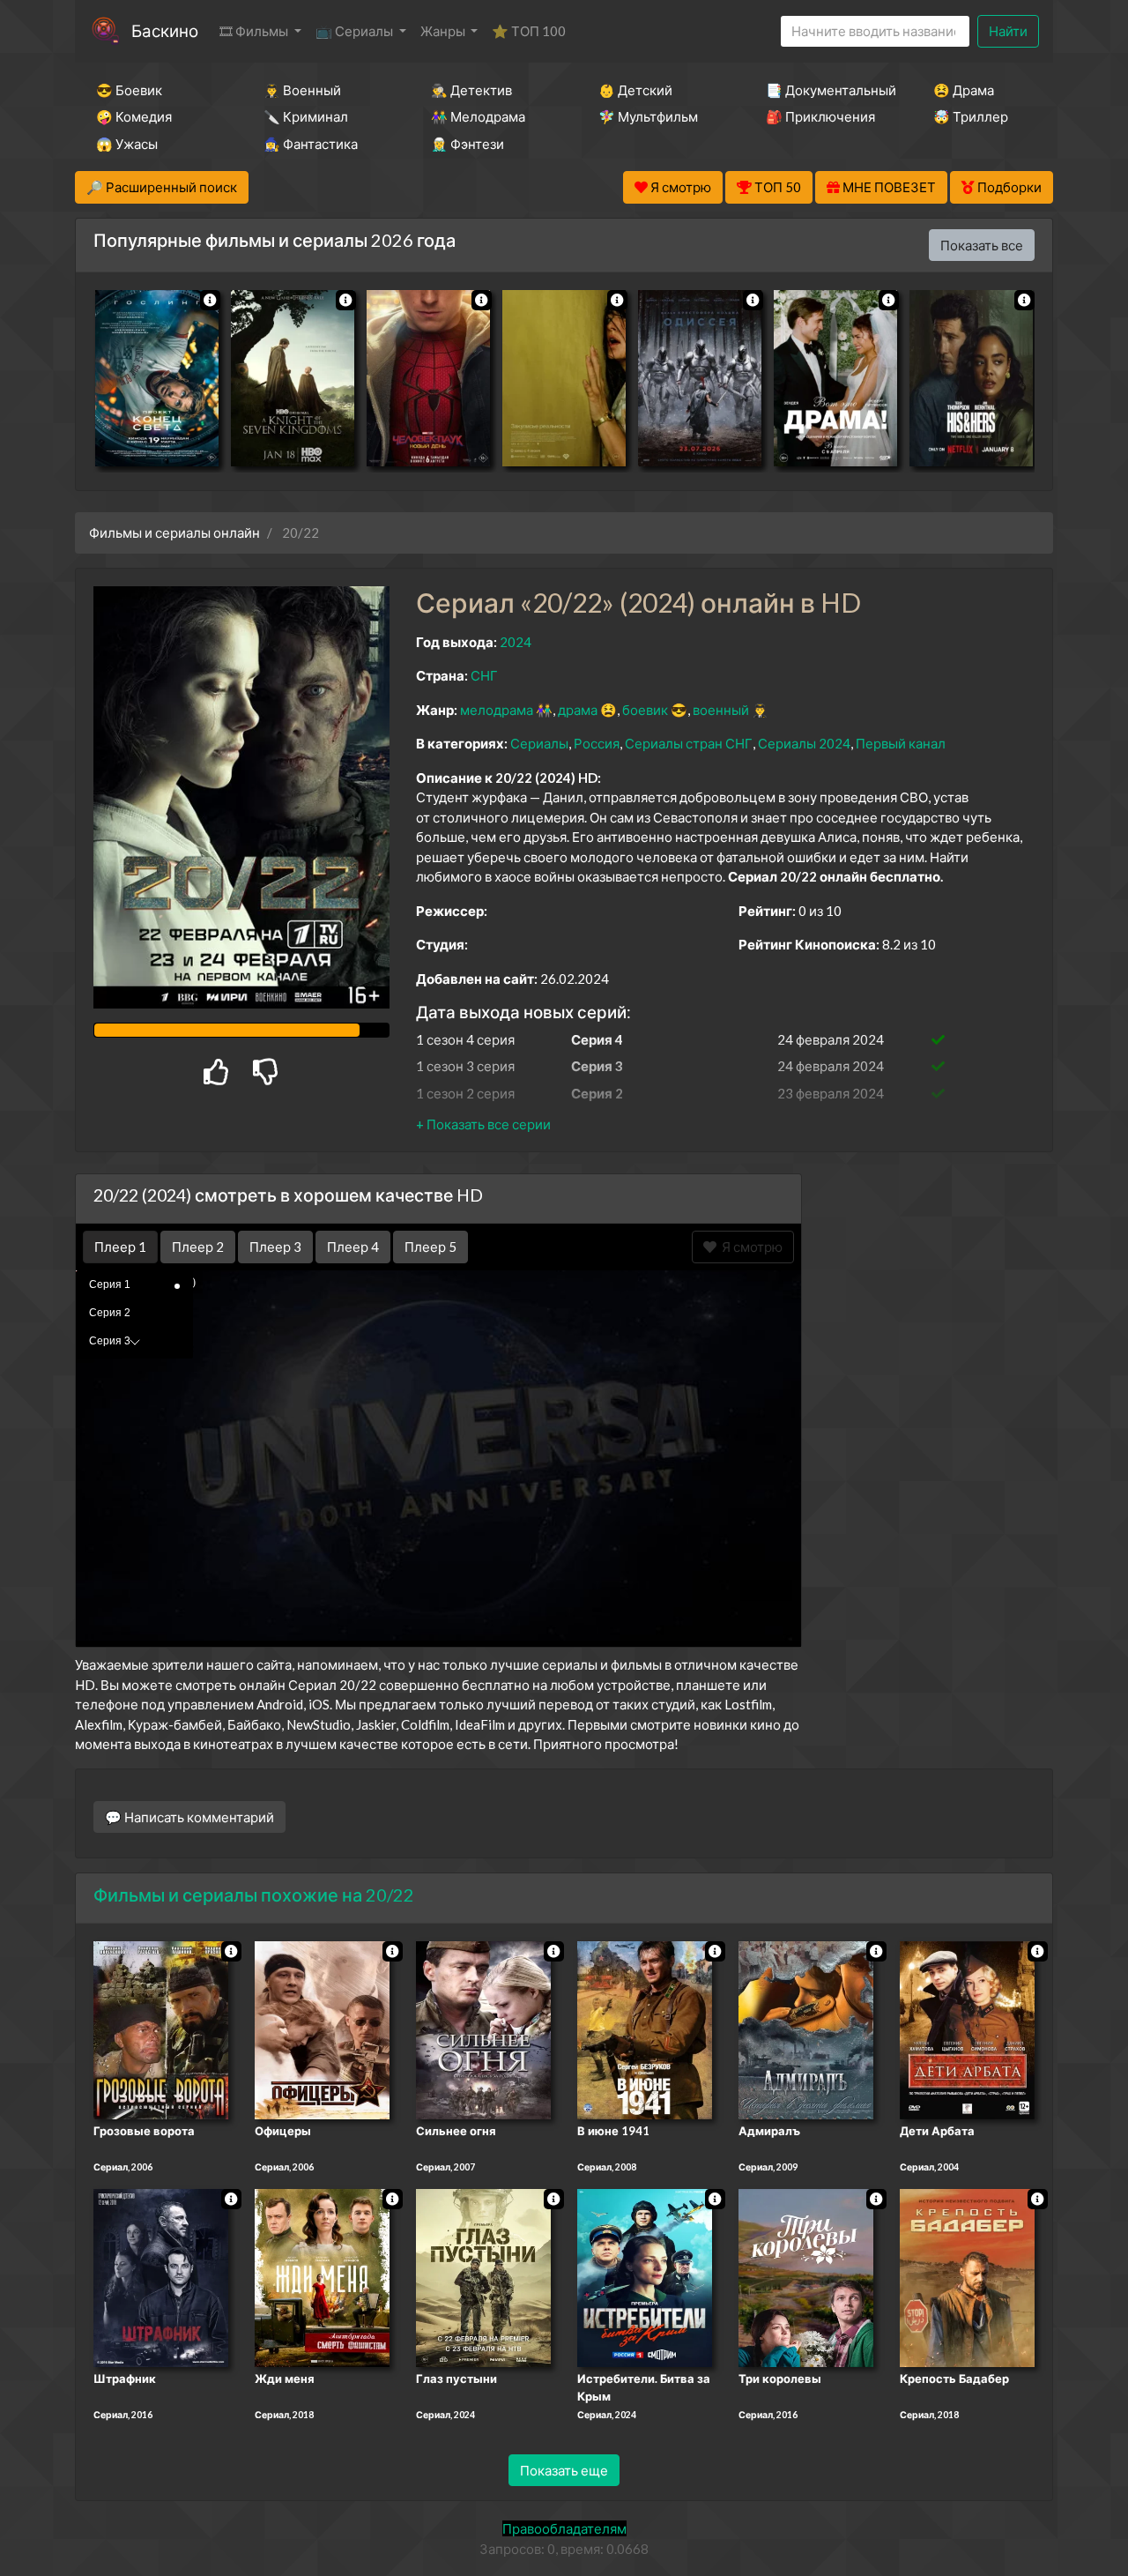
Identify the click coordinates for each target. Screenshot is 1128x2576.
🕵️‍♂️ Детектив (471, 90)
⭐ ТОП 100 (529, 31)
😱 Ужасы (127, 144)
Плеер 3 (275, 1247)
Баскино (165, 30)
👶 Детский (635, 90)
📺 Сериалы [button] (356, 31)
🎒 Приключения (820, 116)
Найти (1008, 31)
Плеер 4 (353, 1247)
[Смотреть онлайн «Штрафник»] (161, 2276)
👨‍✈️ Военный (302, 90)
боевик (645, 710)
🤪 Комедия (134, 116)
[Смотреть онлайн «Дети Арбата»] (967, 2029)
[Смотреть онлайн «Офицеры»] (322, 2029)
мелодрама (497, 710)
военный (721, 710)
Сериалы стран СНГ (689, 743)
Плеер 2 (198, 1247)
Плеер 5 (430, 1247)
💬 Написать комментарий (189, 1817)
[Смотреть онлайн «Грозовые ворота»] (161, 2029)
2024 (516, 642)
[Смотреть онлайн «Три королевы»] (806, 2276)
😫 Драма (964, 90)
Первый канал (901, 743)
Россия (597, 743)
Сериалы (539, 743)
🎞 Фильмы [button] (255, 31)
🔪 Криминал (306, 116)
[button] (483, 1124)
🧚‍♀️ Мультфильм (648, 116)
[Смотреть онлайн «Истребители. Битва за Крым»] (645, 2276)
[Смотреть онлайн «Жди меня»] (322, 2276)
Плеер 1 (120, 1247)
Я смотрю (750, 1247)
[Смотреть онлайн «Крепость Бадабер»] (967, 2276)
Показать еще (564, 2470)
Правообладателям (564, 2528)
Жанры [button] (444, 31)
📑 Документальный (826, 90)
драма (578, 710)
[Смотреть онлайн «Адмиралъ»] (806, 2029)
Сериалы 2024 (804, 743)
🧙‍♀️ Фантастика (311, 144)
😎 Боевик (129, 90)
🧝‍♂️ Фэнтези (468, 144)
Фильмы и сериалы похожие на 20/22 (254, 1895)
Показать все (982, 245)
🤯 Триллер (971, 116)
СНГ (484, 675)
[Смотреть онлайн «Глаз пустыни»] (483, 2276)
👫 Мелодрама (478, 116)
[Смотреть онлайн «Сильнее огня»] (483, 2029)
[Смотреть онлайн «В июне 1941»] (645, 2029)
